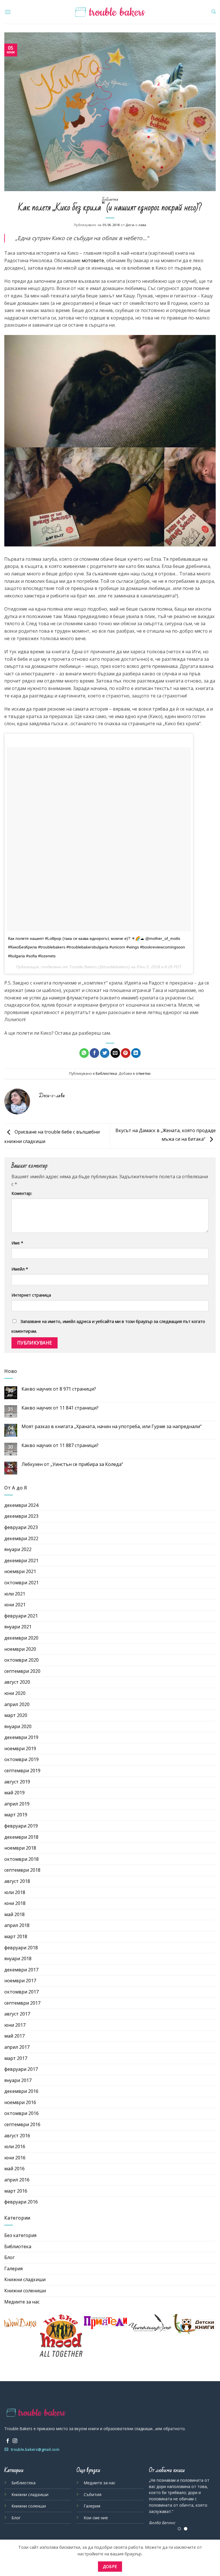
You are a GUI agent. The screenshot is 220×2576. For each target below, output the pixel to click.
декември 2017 (21, 1970)
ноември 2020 (20, 1649)
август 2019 (17, 1782)
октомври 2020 (21, 1660)
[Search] (214, 12)
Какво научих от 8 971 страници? (59, 1389)
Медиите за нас (22, 2302)
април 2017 (17, 2047)
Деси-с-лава (136, 225)
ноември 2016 (20, 2102)
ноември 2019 (20, 1748)
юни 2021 (15, 1605)
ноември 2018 (20, 1848)
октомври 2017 (21, 1992)
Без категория (20, 2235)
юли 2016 (15, 2146)
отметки (143, 1073)
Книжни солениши (25, 2291)
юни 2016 (15, 2158)
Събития (93, 2494)
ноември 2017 (20, 1981)
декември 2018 (21, 1837)
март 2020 (16, 1715)
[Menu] (8, 12)
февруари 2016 (21, 2202)
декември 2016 (21, 2091)
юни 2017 (15, 2025)
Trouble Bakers (83, 967)
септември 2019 (22, 1771)
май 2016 (14, 2169)
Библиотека (110, 199)
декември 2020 (21, 1638)
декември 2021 (21, 1561)
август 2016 (17, 2136)
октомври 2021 (21, 1583)
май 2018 (14, 1914)
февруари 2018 (21, 1948)
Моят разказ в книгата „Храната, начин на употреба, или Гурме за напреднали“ (112, 1427)
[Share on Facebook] (94, 1053)
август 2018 (17, 1881)
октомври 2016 (21, 2113)
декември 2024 (21, 1505)
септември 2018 (22, 1870)
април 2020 (17, 1704)
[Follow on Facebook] (8, 2441)
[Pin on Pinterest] (126, 1053)
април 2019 (17, 1804)
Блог (9, 2257)
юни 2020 (15, 1693)
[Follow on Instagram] (15, 2441)
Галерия (13, 2269)
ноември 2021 (20, 1571)
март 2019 (16, 1815)
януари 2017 (18, 2080)
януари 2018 (18, 1959)
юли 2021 (15, 1594)
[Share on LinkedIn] (136, 1053)
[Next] (207, 2504)
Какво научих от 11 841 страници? (60, 1408)
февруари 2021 (21, 1616)
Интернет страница (31, 1295)
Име (17, 1243)
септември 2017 (22, 2003)
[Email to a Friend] (115, 1053)
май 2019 (14, 1793)
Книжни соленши (29, 2506)
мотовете (93, 260)
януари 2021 (18, 1627)
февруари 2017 (21, 2069)
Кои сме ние (96, 2518)
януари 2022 (18, 1549)
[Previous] (158, 2504)
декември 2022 (21, 1538)
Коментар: (22, 1193)
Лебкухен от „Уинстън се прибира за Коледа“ (72, 1464)
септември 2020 (22, 1671)
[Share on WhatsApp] (84, 1053)
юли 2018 (15, 1892)
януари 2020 (18, 1726)
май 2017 (14, 2036)
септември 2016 (22, 2124)
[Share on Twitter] (105, 1053)
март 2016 (16, 2191)
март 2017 (16, 2058)
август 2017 (17, 2014)
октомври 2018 (21, 1859)
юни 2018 (15, 1903)
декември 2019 (21, 1737)
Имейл (20, 1269)
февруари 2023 (21, 1527)
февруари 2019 (21, 1826)
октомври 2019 (21, 1759)
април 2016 (17, 2180)
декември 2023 (21, 1516)
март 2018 (16, 1936)
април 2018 (17, 1925)
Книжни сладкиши (25, 2279)
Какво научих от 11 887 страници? (60, 1445)
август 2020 (17, 1682)
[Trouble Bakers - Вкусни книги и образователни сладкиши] (110, 12)
